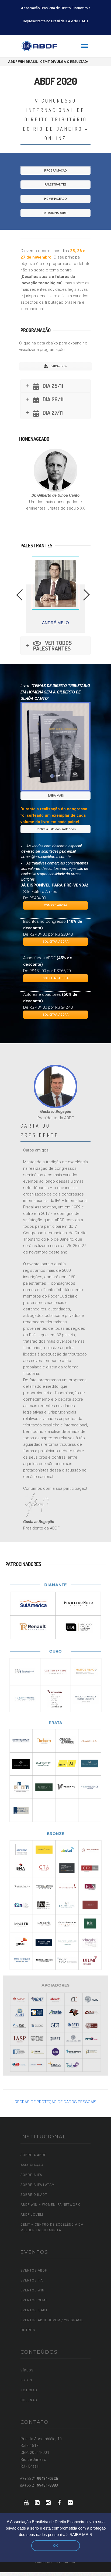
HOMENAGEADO (55, 199)
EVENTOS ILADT (34, 2310)
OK (55, 2546)
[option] (55, 595)
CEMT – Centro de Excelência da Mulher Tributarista (52, 2227)
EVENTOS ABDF (34, 2270)
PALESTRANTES (55, 185)
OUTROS (28, 2330)
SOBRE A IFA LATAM (38, 2185)
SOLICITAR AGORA (56, 942)
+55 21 (41, 2479)
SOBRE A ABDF (33, 2155)
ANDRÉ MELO (55, 623)
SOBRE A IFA (31, 2175)
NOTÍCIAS (29, 2390)
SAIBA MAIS (56, 796)
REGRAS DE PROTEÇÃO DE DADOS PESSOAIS (56, 2102)
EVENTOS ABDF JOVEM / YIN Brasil (52, 2320)
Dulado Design (64, 2562)
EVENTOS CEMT (34, 2300)
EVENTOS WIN (32, 2290)
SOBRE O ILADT (34, 2195)
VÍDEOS (27, 2370)
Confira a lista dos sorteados (56, 829)
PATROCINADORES (55, 213)
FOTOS (26, 2380)
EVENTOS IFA (32, 2280)
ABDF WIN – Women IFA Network (50, 2205)
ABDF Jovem (32, 2215)
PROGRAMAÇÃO (55, 171)
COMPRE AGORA (55, 905)
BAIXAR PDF (58, 366)
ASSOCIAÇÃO (32, 2165)
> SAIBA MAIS (79, 2535)
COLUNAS (29, 2400)
